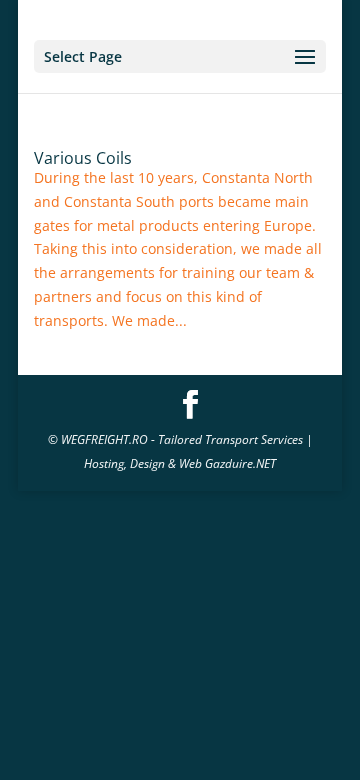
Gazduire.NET (240, 463)
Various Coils (83, 158)
